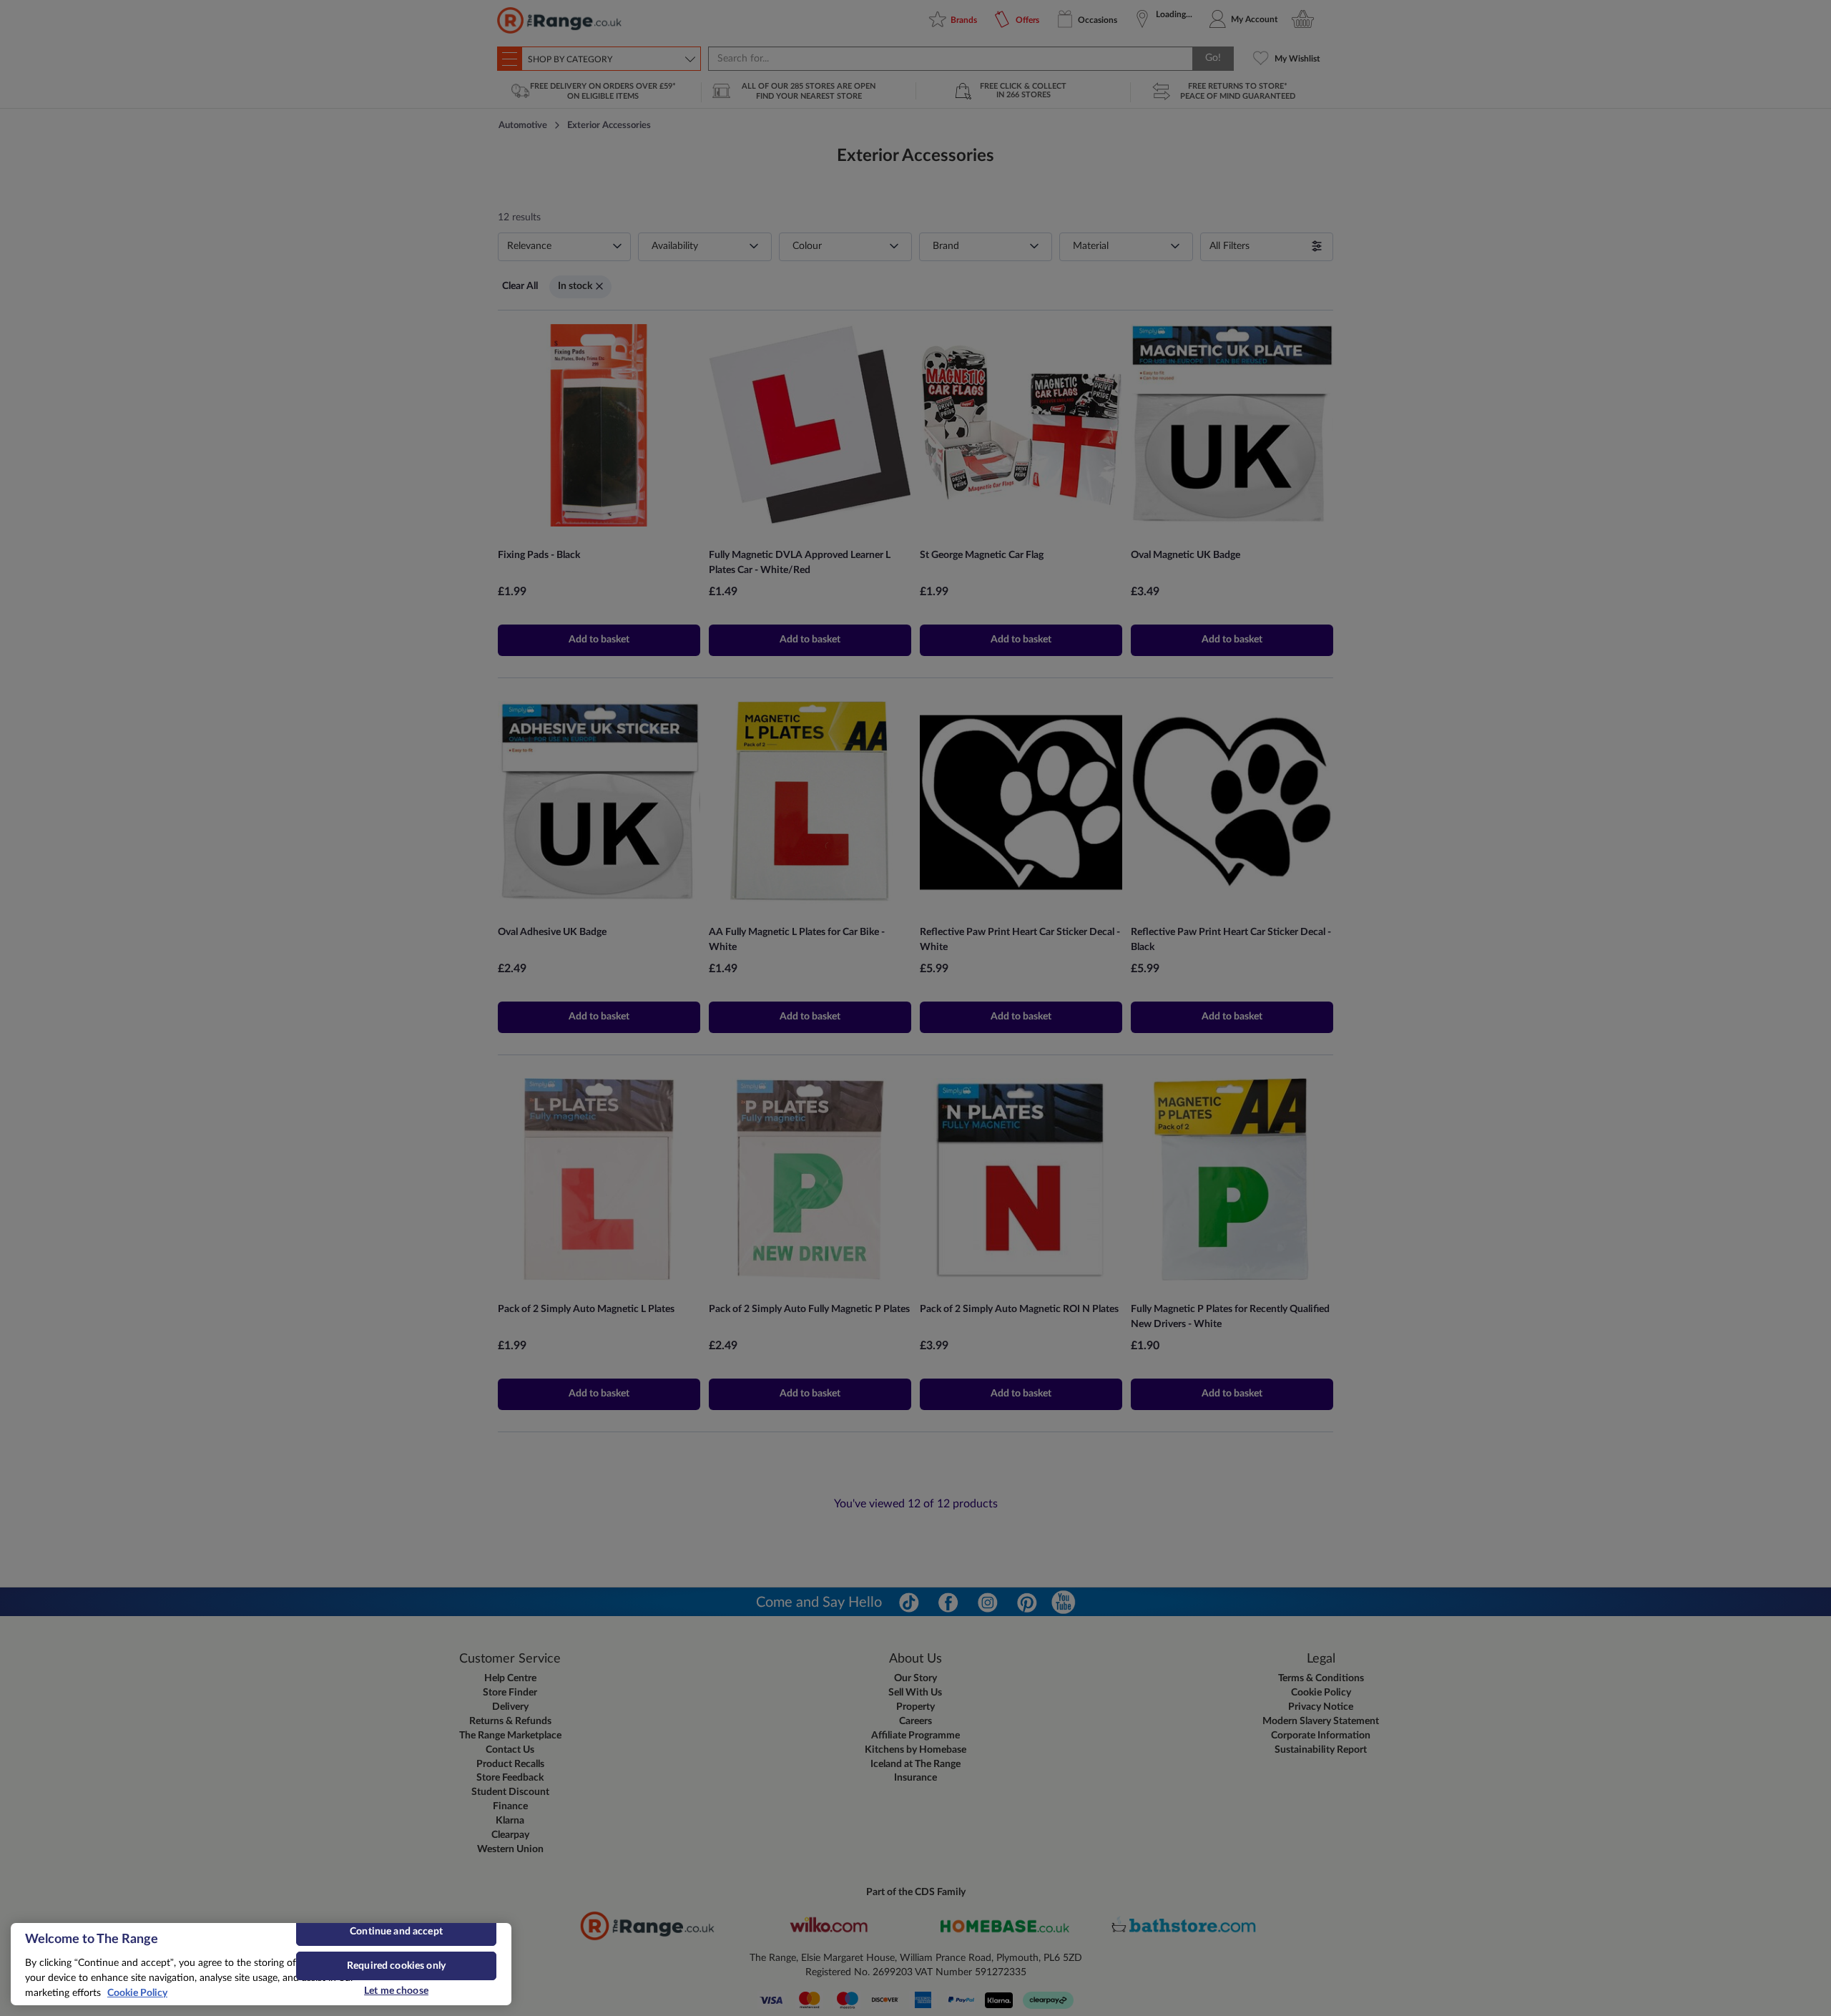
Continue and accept (396, 1932)
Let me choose (396, 1991)
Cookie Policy (137, 1993)
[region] (261, 1964)
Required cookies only (396, 1966)
